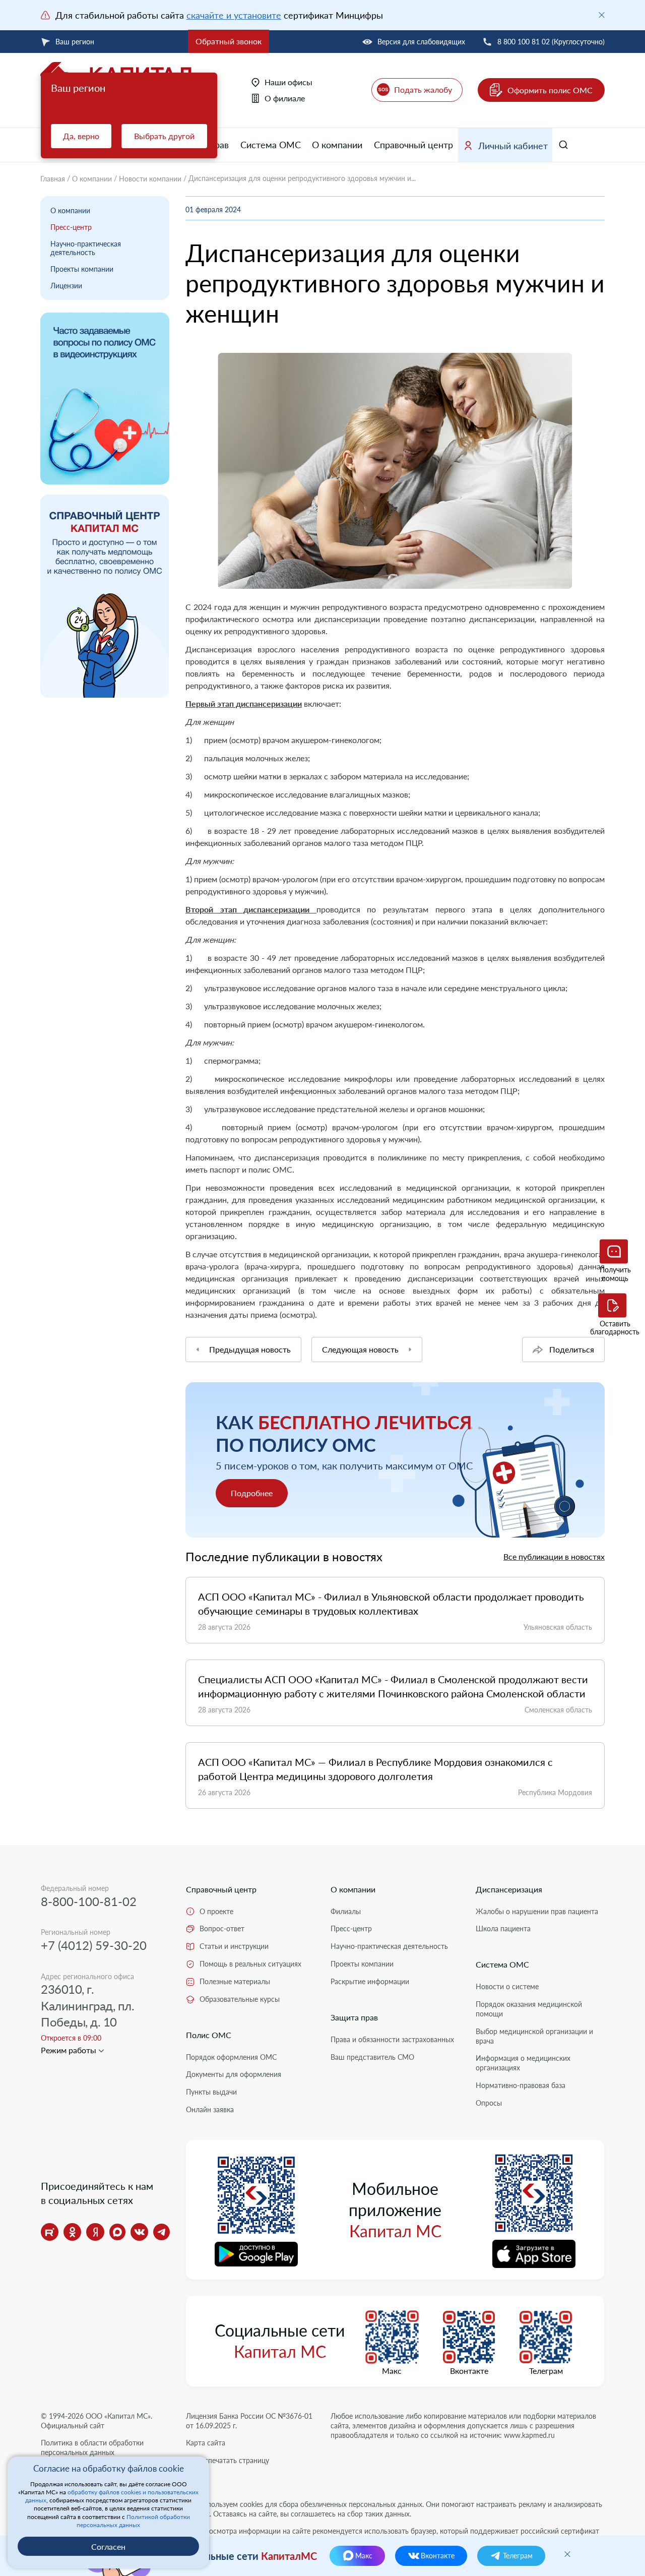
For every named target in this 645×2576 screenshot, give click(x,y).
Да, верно (81, 136)
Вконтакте (469, 2371)
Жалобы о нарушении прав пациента (537, 1911)
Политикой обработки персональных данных (133, 2521)
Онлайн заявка (210, 2109)
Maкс (392, 2371)
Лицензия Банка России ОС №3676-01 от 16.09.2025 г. (249, 2421)
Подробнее (252, 1493)
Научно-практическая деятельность (86, 248)
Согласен (108, 2547)
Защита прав (354, 2017)
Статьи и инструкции (234, 1946)
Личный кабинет (513, 146)
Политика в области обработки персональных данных (92, 2447)
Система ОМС (271, 145)
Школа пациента (503, 1928)
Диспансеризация (509, 1889)
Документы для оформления (234, 2074)
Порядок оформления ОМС (231, 2057)
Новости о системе (507, 1986)
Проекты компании (82, 269)
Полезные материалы (235, 1981)
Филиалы (346, 1911)
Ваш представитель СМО (372, 2057)
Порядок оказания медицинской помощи (529, 2009)
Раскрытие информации (370, 1981)
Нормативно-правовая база (521, 2085)
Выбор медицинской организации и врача (534, 2036)
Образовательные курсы (240, 1999)
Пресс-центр (71, 227)
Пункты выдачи (211, 2092)
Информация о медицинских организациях (523, 2063)
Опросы (489, 2103)
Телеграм (546, 2371)
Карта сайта (206, 2443)
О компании (337, 145)
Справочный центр (413, 145)
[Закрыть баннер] (602, 15)
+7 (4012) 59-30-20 (94, 1945)
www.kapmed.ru (529, 2435)
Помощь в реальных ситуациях (250, 1964)
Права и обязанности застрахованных (392, 2039)
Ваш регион (75, 42)
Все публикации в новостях (554, 1556)
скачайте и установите (234, 15)
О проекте (216, 1911)
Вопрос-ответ (222, 1928)
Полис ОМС (209, 2035)
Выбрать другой (164, 136)
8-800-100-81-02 (89, 1901)
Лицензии (66, 286)
